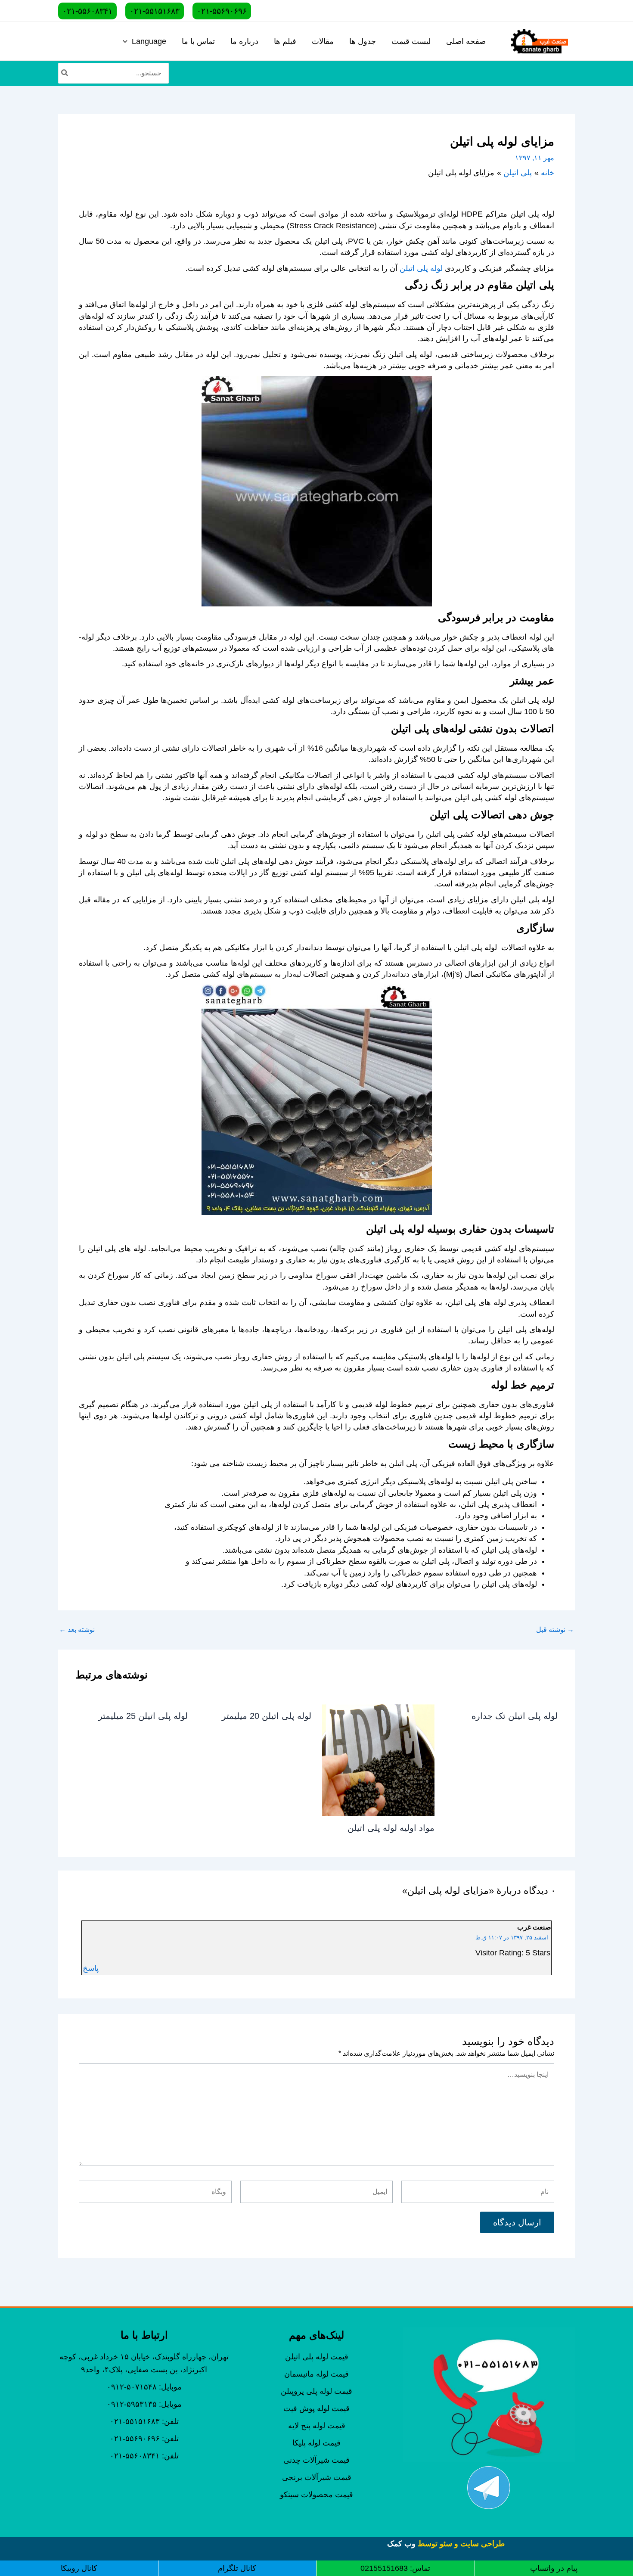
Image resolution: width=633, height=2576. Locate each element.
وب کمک (401, 2544)
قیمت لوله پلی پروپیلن (316, 2391)
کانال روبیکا (79, 2568)
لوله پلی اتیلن (421, 268)
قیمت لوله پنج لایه (317, 2426)
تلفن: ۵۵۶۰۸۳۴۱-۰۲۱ (144, 2456)
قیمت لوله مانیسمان (316, 2374)
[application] (127, 41)
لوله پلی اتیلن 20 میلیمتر (267, 1716)
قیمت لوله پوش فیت (316, 2408)
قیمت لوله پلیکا (316, 2443)
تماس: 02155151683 (395, 2568)
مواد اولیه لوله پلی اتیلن (391, 1828)
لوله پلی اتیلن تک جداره (515, 1716)
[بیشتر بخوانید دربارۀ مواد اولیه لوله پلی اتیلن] (378, 1760)
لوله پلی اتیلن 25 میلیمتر (143, 1716)
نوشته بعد (77, 1630)
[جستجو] (64, 73)
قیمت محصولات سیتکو (316, 2495)
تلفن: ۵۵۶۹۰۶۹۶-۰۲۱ (144, 2439)
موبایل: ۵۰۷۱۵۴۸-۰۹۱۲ (144, 2387)
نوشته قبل (555, 1630)
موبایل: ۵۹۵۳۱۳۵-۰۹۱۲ (144, 2404)
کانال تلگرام (237, 2568)
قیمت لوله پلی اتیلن (317, 2357)
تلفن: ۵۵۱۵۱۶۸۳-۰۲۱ (144, 2421)
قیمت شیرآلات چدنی (316, 2460)
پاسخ (91, 1968)
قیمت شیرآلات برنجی (317, 2477)
